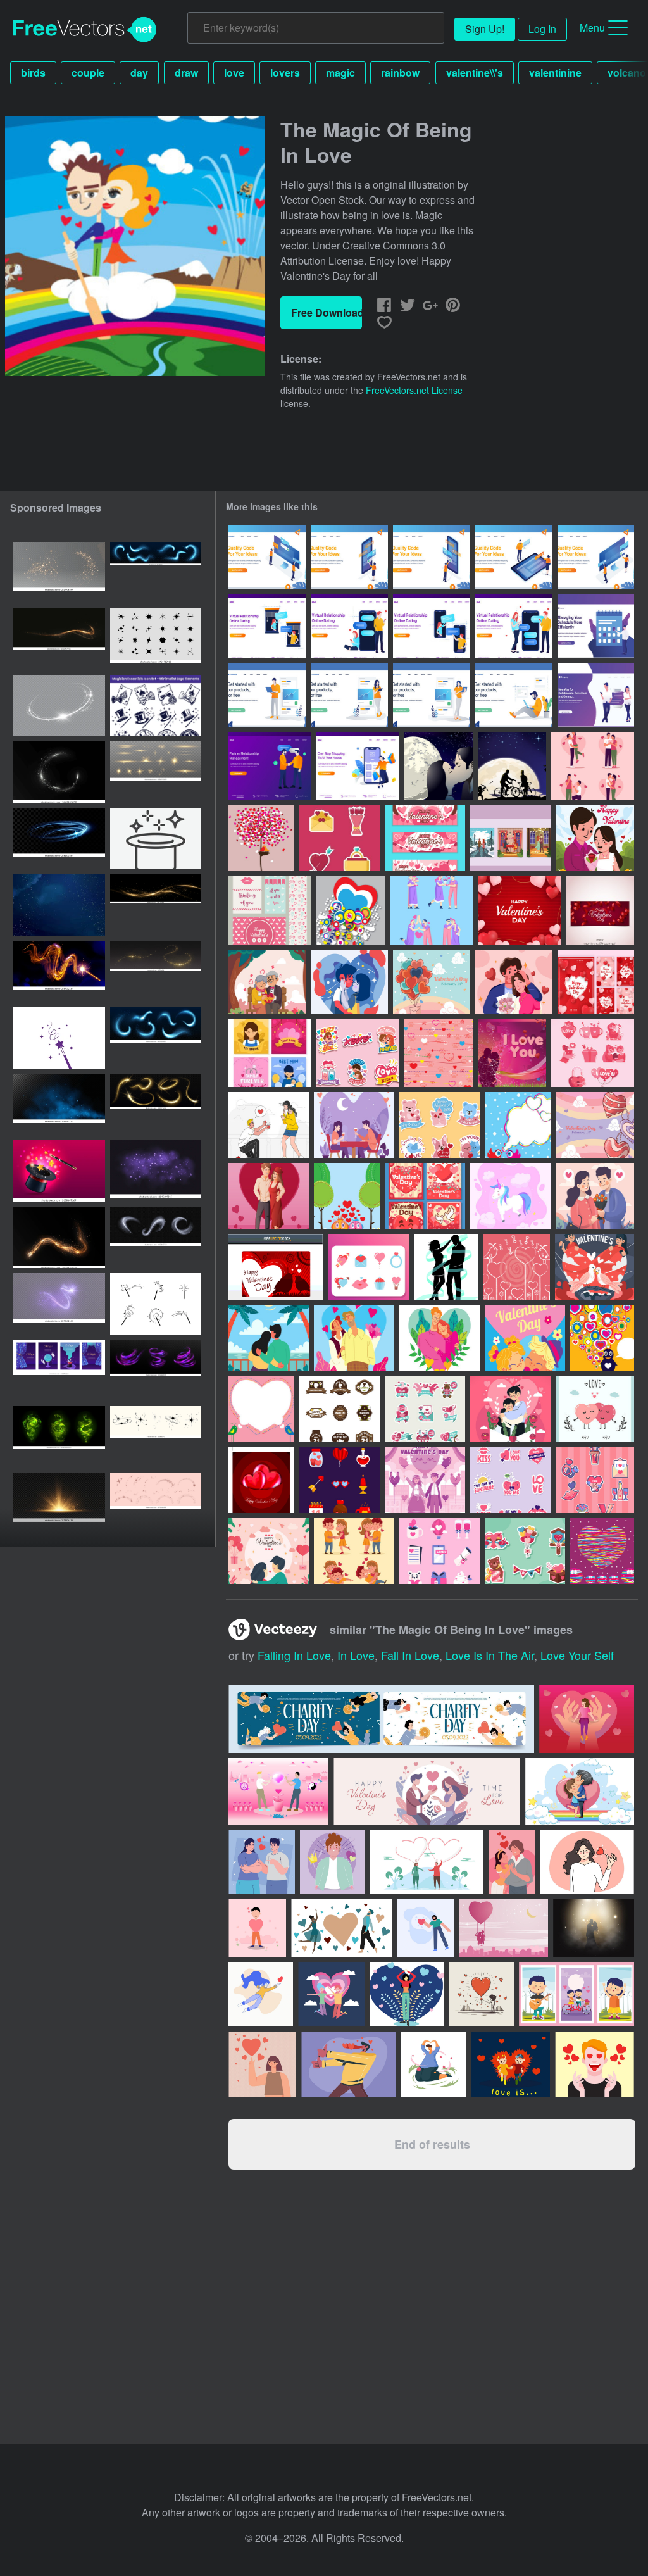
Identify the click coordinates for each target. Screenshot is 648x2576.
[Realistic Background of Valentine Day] (519, 910)
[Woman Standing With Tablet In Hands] (349, 695)
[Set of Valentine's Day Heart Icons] (439, 1551)
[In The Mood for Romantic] (349, 982)
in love (356, 1655)
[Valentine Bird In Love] (602, 1338)
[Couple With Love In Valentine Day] (510, 1409)
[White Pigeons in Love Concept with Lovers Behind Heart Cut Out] (595, 1267)
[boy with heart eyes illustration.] (433, 2064)
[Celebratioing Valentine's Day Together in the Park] (595, 838)
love (234, 72)
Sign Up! (485, 29)
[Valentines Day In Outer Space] (602, 1551)
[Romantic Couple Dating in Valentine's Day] (269, 1196)
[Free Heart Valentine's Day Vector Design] (261, 1480)
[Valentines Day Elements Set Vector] (340, 838)
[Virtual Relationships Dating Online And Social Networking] (596, 695)
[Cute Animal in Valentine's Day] (439, 1125)
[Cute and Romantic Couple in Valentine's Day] (354, 1338)
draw (186, 72)
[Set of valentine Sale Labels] (425, 1409)
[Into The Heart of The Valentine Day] (425, 838)
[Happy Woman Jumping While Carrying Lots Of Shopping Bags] (358, 766)
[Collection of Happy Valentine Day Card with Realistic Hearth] (596, 982)
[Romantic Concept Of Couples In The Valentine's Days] (510, 838)
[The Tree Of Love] (261, 838)
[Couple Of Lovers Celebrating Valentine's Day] (269, 1551)
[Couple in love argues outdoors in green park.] (427, 1862)
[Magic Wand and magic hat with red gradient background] (59, 1171)
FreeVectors (85, 30)
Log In (542, 29)
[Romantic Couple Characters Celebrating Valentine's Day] (431, 910)
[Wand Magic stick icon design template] (59, 1038)
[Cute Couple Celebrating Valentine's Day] (514, 982)
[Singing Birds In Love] (517, 1267)
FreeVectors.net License (414, 390)
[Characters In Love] (347, 1196)
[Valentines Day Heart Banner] (261, 1409)
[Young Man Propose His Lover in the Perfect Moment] (269, 1125)
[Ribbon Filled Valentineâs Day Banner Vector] (600, 910)
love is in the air (490, 1655)
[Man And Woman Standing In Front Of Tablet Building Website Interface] (514, 557)
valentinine (555, 72)
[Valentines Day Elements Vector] (368, 1267)
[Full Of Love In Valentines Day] (340, 1480)
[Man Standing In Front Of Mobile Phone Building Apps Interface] (432, 557)
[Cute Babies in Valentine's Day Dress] (525, 1338)
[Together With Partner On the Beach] (269, 1338)
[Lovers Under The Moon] (439, 766)
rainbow (400, 72)
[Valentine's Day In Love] (593, 1053)
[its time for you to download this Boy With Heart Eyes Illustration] (595, 2064)
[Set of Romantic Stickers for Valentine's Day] (510, 1480)
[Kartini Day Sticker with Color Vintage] (340, 1409)
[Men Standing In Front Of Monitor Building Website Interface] (267, 557)
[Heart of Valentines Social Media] (425, 1196)
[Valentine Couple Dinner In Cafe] (354, 1125)
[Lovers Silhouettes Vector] (446, 1267)
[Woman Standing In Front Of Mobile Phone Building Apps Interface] (349, 557)
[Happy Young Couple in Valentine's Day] (439, 1338)
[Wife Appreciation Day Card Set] (270, 1053)
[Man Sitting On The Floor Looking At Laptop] (514, 695)
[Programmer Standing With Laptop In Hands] (267, 695)
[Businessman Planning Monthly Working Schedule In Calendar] (596, 626)
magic (340, 72)
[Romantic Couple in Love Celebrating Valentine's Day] (593, 766)
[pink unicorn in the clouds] (510, 1196)
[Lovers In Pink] (512, 1053)
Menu (592, 28)
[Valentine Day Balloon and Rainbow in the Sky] (432, 982)
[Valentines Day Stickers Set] (358, 1053)
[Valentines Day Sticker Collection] (525, 1551)
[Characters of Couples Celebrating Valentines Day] (354, 1551)
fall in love (410, 1655)
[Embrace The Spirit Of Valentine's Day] (351, 910)
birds (33, 72)
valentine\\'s (475, 72)
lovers (285, 72)
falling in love (294, 1655)
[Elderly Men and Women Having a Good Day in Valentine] (267, 982)
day (139, 72)
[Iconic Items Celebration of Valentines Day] (595, 1480)
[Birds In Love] (518, 1125)
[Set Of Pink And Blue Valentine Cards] (270, 910)
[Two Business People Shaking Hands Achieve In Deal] (270, 766)
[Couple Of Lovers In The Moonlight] (512, 766)
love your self (577, 1655)
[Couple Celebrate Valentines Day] (595, 1196)
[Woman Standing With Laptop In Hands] (432, 695)
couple (88, 72)
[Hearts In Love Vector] (595, 1409)
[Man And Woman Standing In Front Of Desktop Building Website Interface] (596, 557)
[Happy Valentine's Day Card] (276, 1267)
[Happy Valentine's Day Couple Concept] (425, 1480)
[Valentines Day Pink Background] (439, 1053)
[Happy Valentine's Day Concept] (595, 1125)
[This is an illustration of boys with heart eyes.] (348, 2064)
